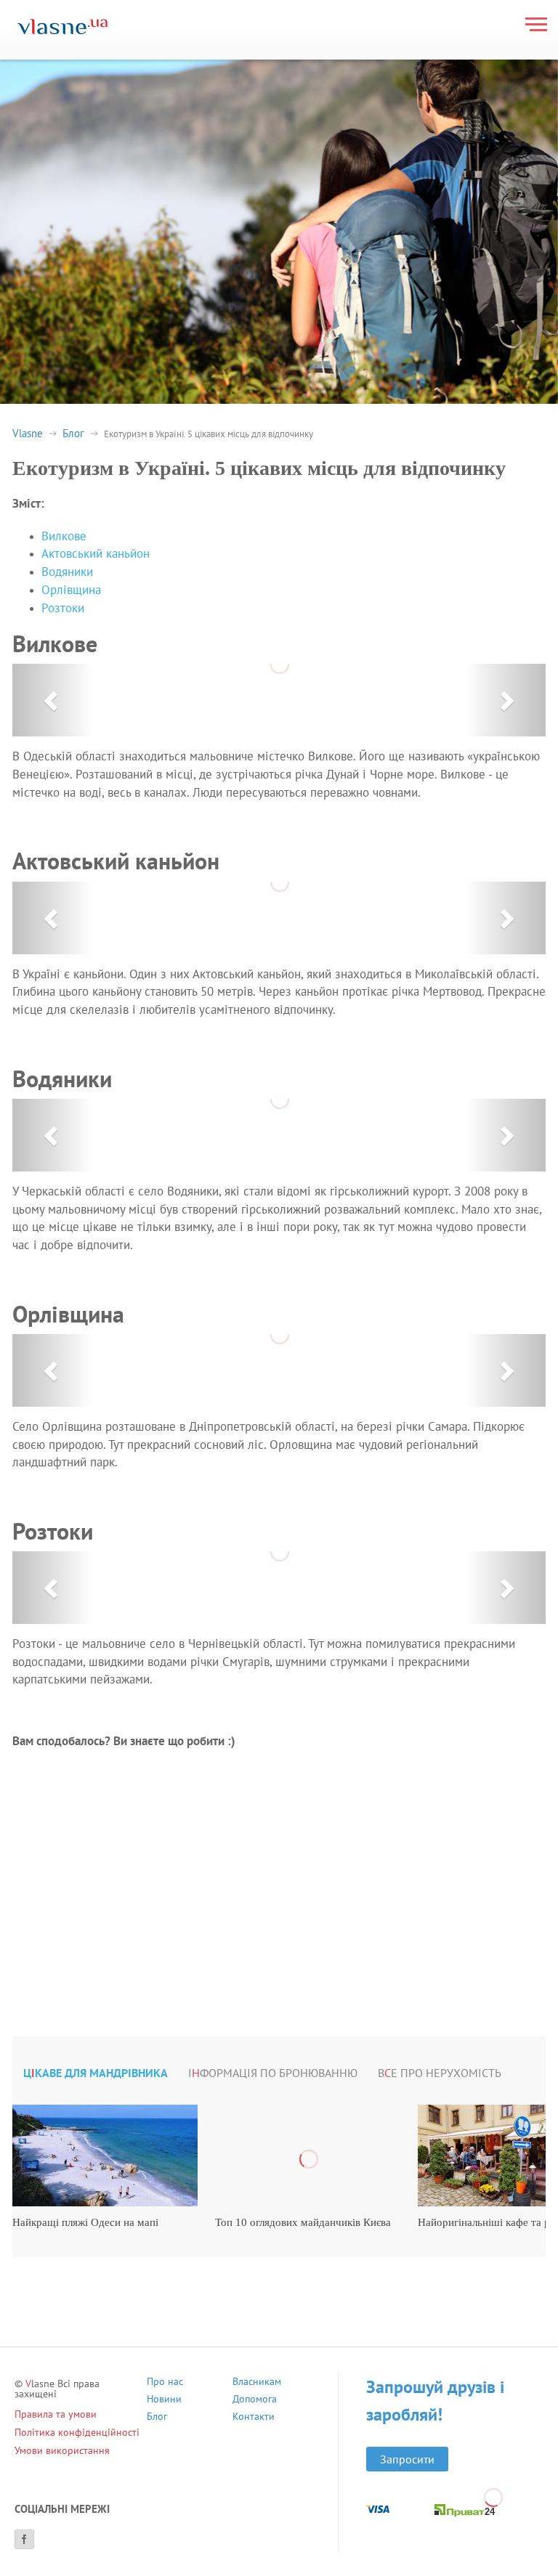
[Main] (62, 28)
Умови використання (62, 2450)
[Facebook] (24, 2539)
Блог (73, 433)
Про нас (165, 2383)
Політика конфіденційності (77, 2432)
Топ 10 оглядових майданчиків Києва (303, 2222)
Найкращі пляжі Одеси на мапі (85, 2222)
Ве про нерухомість (440, 2073)
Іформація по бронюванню (273, 2073)
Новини (164, 2401)
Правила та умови (56, 2414)
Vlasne (28, 433)
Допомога (255, 2401)
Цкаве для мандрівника (96, 2073)
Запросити (407, 2459)
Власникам (257, 2383)
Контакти (254, 2418)
